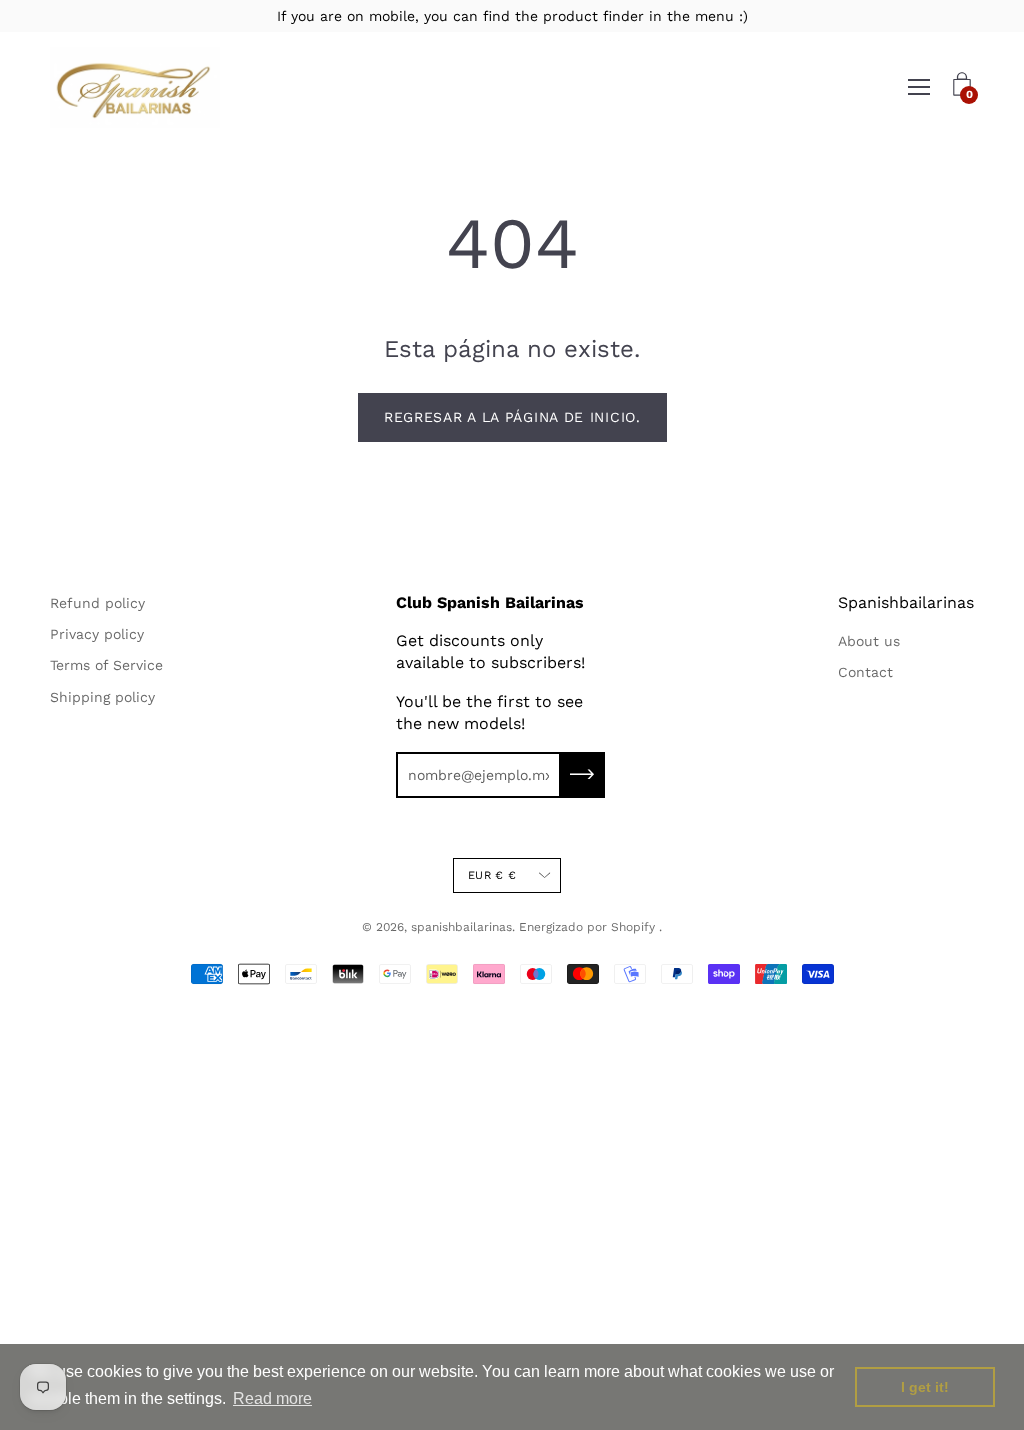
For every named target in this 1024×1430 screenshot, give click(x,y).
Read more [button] (272, 1398)
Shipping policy (102, 697)
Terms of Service (106, 665)
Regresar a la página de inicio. (512, 417)
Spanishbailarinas (906, 602)
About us (869, 641)
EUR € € (492, 875)
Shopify (633, 927)
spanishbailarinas (461, 927)
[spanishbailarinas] (135, 87)
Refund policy (97, 603)
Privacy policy (97, 634)
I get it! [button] (925, 1387)
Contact (865, 672)
